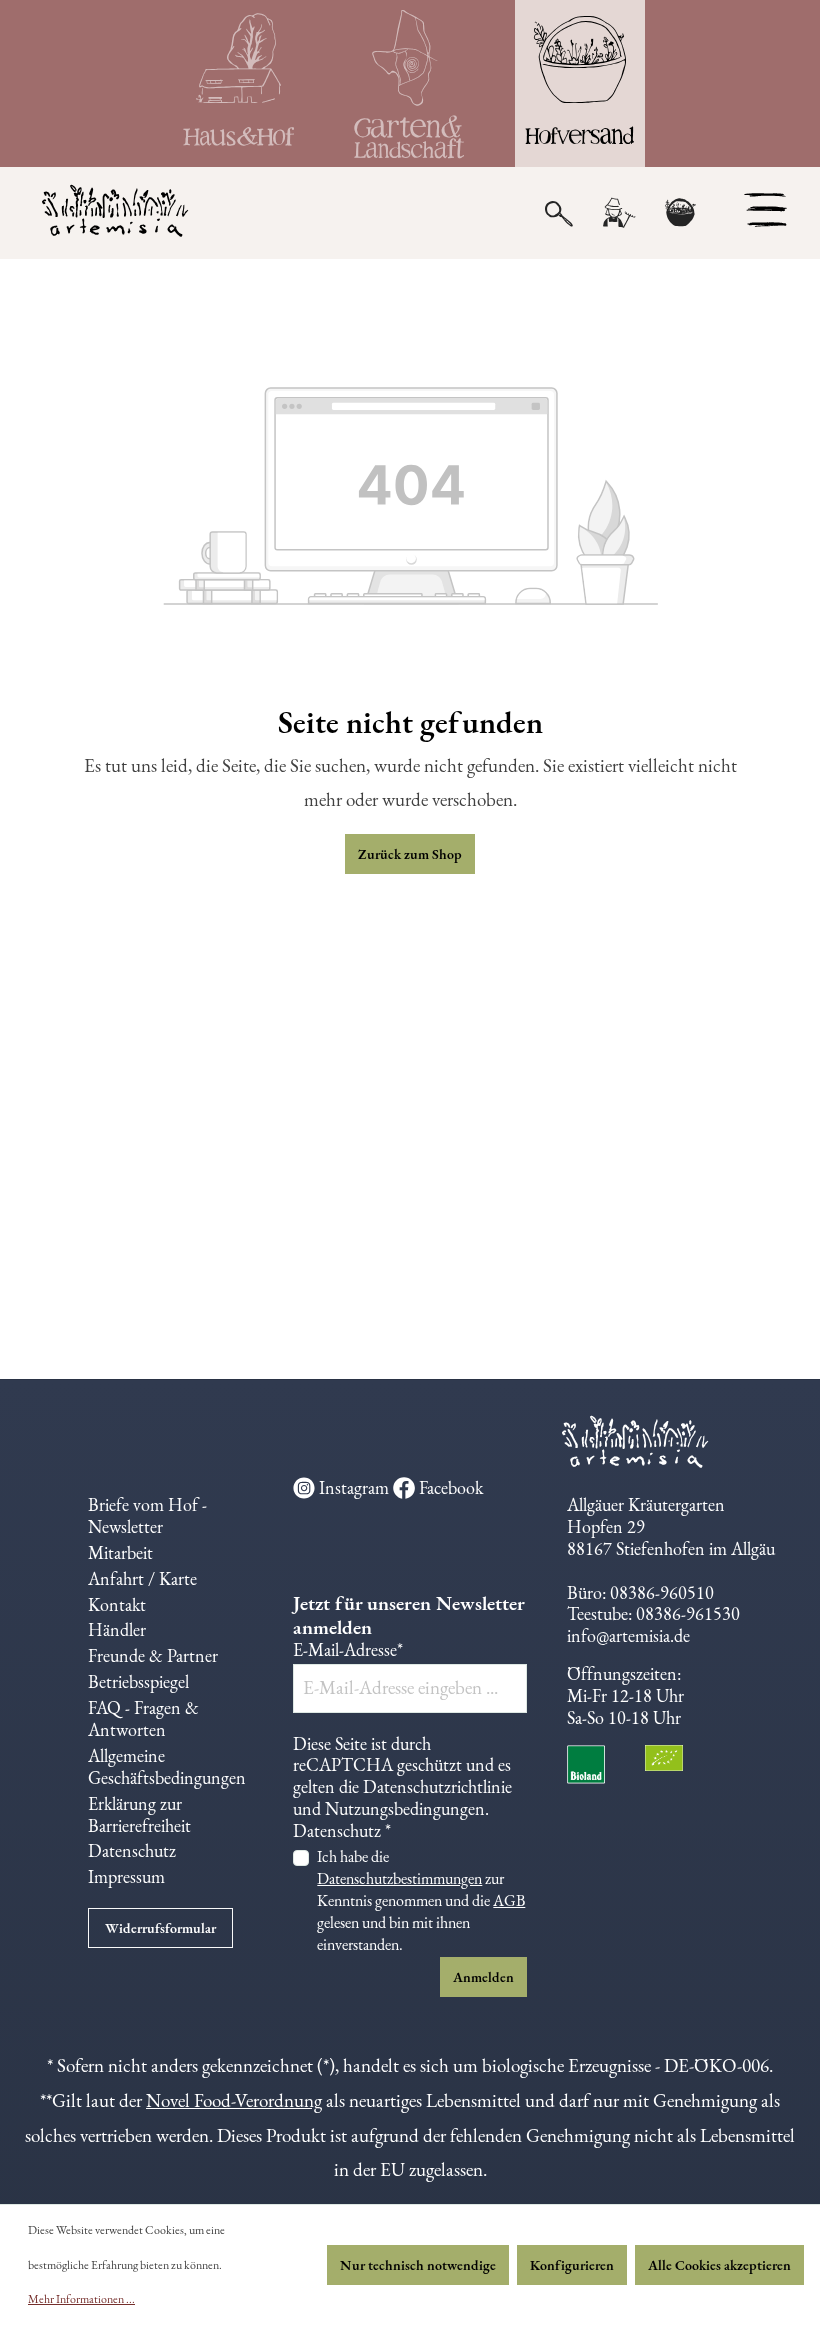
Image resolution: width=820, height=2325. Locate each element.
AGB (509, 1900)
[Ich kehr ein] (240, 83)
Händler (117, 1629)
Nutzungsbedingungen (405, 1808)
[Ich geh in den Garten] (410, 83)
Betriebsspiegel (138, 1681)
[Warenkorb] (680, 213)
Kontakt (117, 1604)
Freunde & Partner (153, 1655)
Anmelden (483, 1977)
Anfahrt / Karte (142, 1578)
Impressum (126, 1876)
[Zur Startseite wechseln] (102, 213)
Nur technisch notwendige (418, 2265)
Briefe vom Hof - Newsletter (147, 1515)
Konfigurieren (572, 2265)
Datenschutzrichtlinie (437, 1786)
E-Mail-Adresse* (348, 1650)
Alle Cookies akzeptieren (719, 2265)
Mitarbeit (120, 1552)
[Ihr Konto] (618, 213)
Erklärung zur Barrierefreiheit (139, 1814)
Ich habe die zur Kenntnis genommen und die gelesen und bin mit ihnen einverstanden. (421, 1900)
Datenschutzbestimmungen (399, 1878)
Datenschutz (132, 1850)
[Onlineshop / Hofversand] (580, 83)
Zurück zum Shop (410, 854)
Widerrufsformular (160, 1928)
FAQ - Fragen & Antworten (143, 1718)
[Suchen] (559, 212)
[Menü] (765, 210)
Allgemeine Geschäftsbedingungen (167, 1766)
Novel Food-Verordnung (234, 2100)
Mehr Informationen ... (81, 2299)
